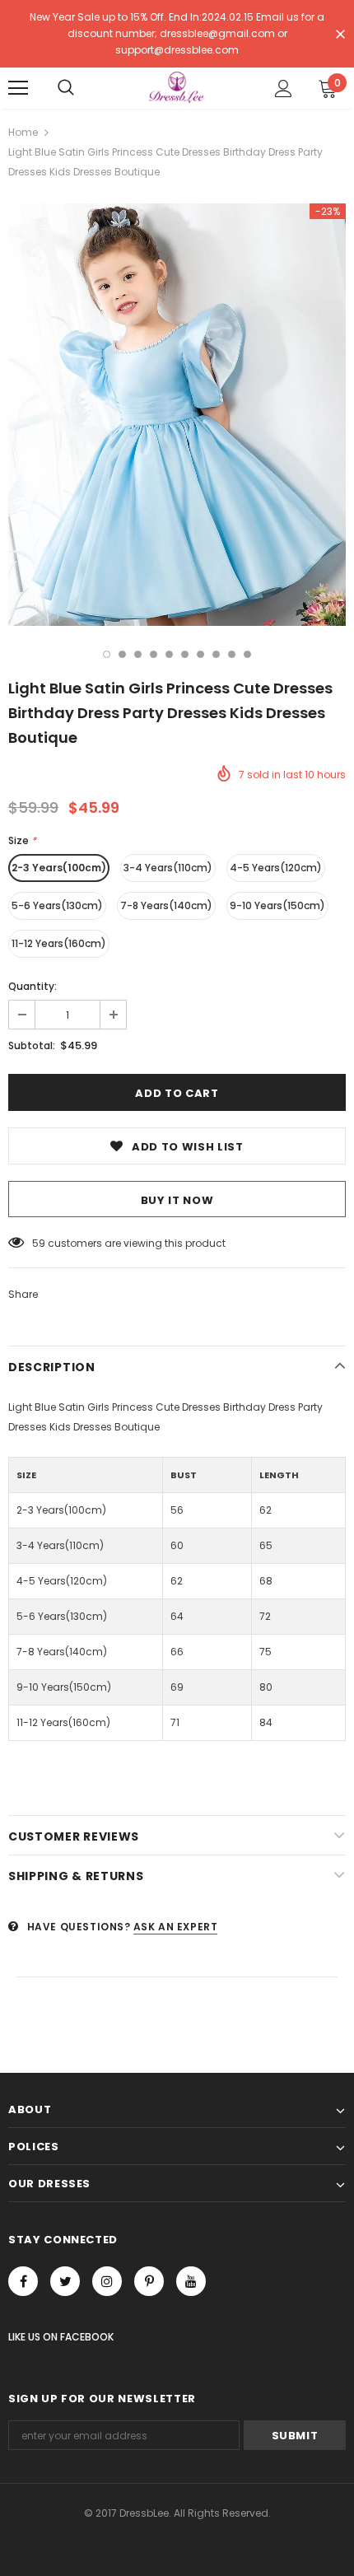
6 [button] (185, 654)
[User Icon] (284, 89)
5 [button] (169, 654)
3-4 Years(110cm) (168, 868)
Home (23, 132)
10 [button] (247, 654)
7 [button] (200, 654)
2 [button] (122, 654)
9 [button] (232, 654)
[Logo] (177, 87)
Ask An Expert (176, 1927)
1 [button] (107, 654)
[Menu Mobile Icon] (18, 88)
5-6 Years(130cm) (57, 905)
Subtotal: (32, 1045)
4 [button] (154, 654)
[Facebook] (23, 2281)
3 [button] (138, 654)
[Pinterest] (149, 2281)
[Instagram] (107, 2281)
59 (39, 1243)
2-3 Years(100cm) (59, 868)
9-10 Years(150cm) (277, 905)
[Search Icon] (66, 88)
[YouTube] (191, 2281)
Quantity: (33, 986)
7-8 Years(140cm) (166, 905)
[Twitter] (65, 2281)
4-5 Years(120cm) (276, 868)
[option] (177, 415)
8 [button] (216, 654)
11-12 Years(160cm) (59, 943)
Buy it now (177, 1200)
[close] (340, 35)
